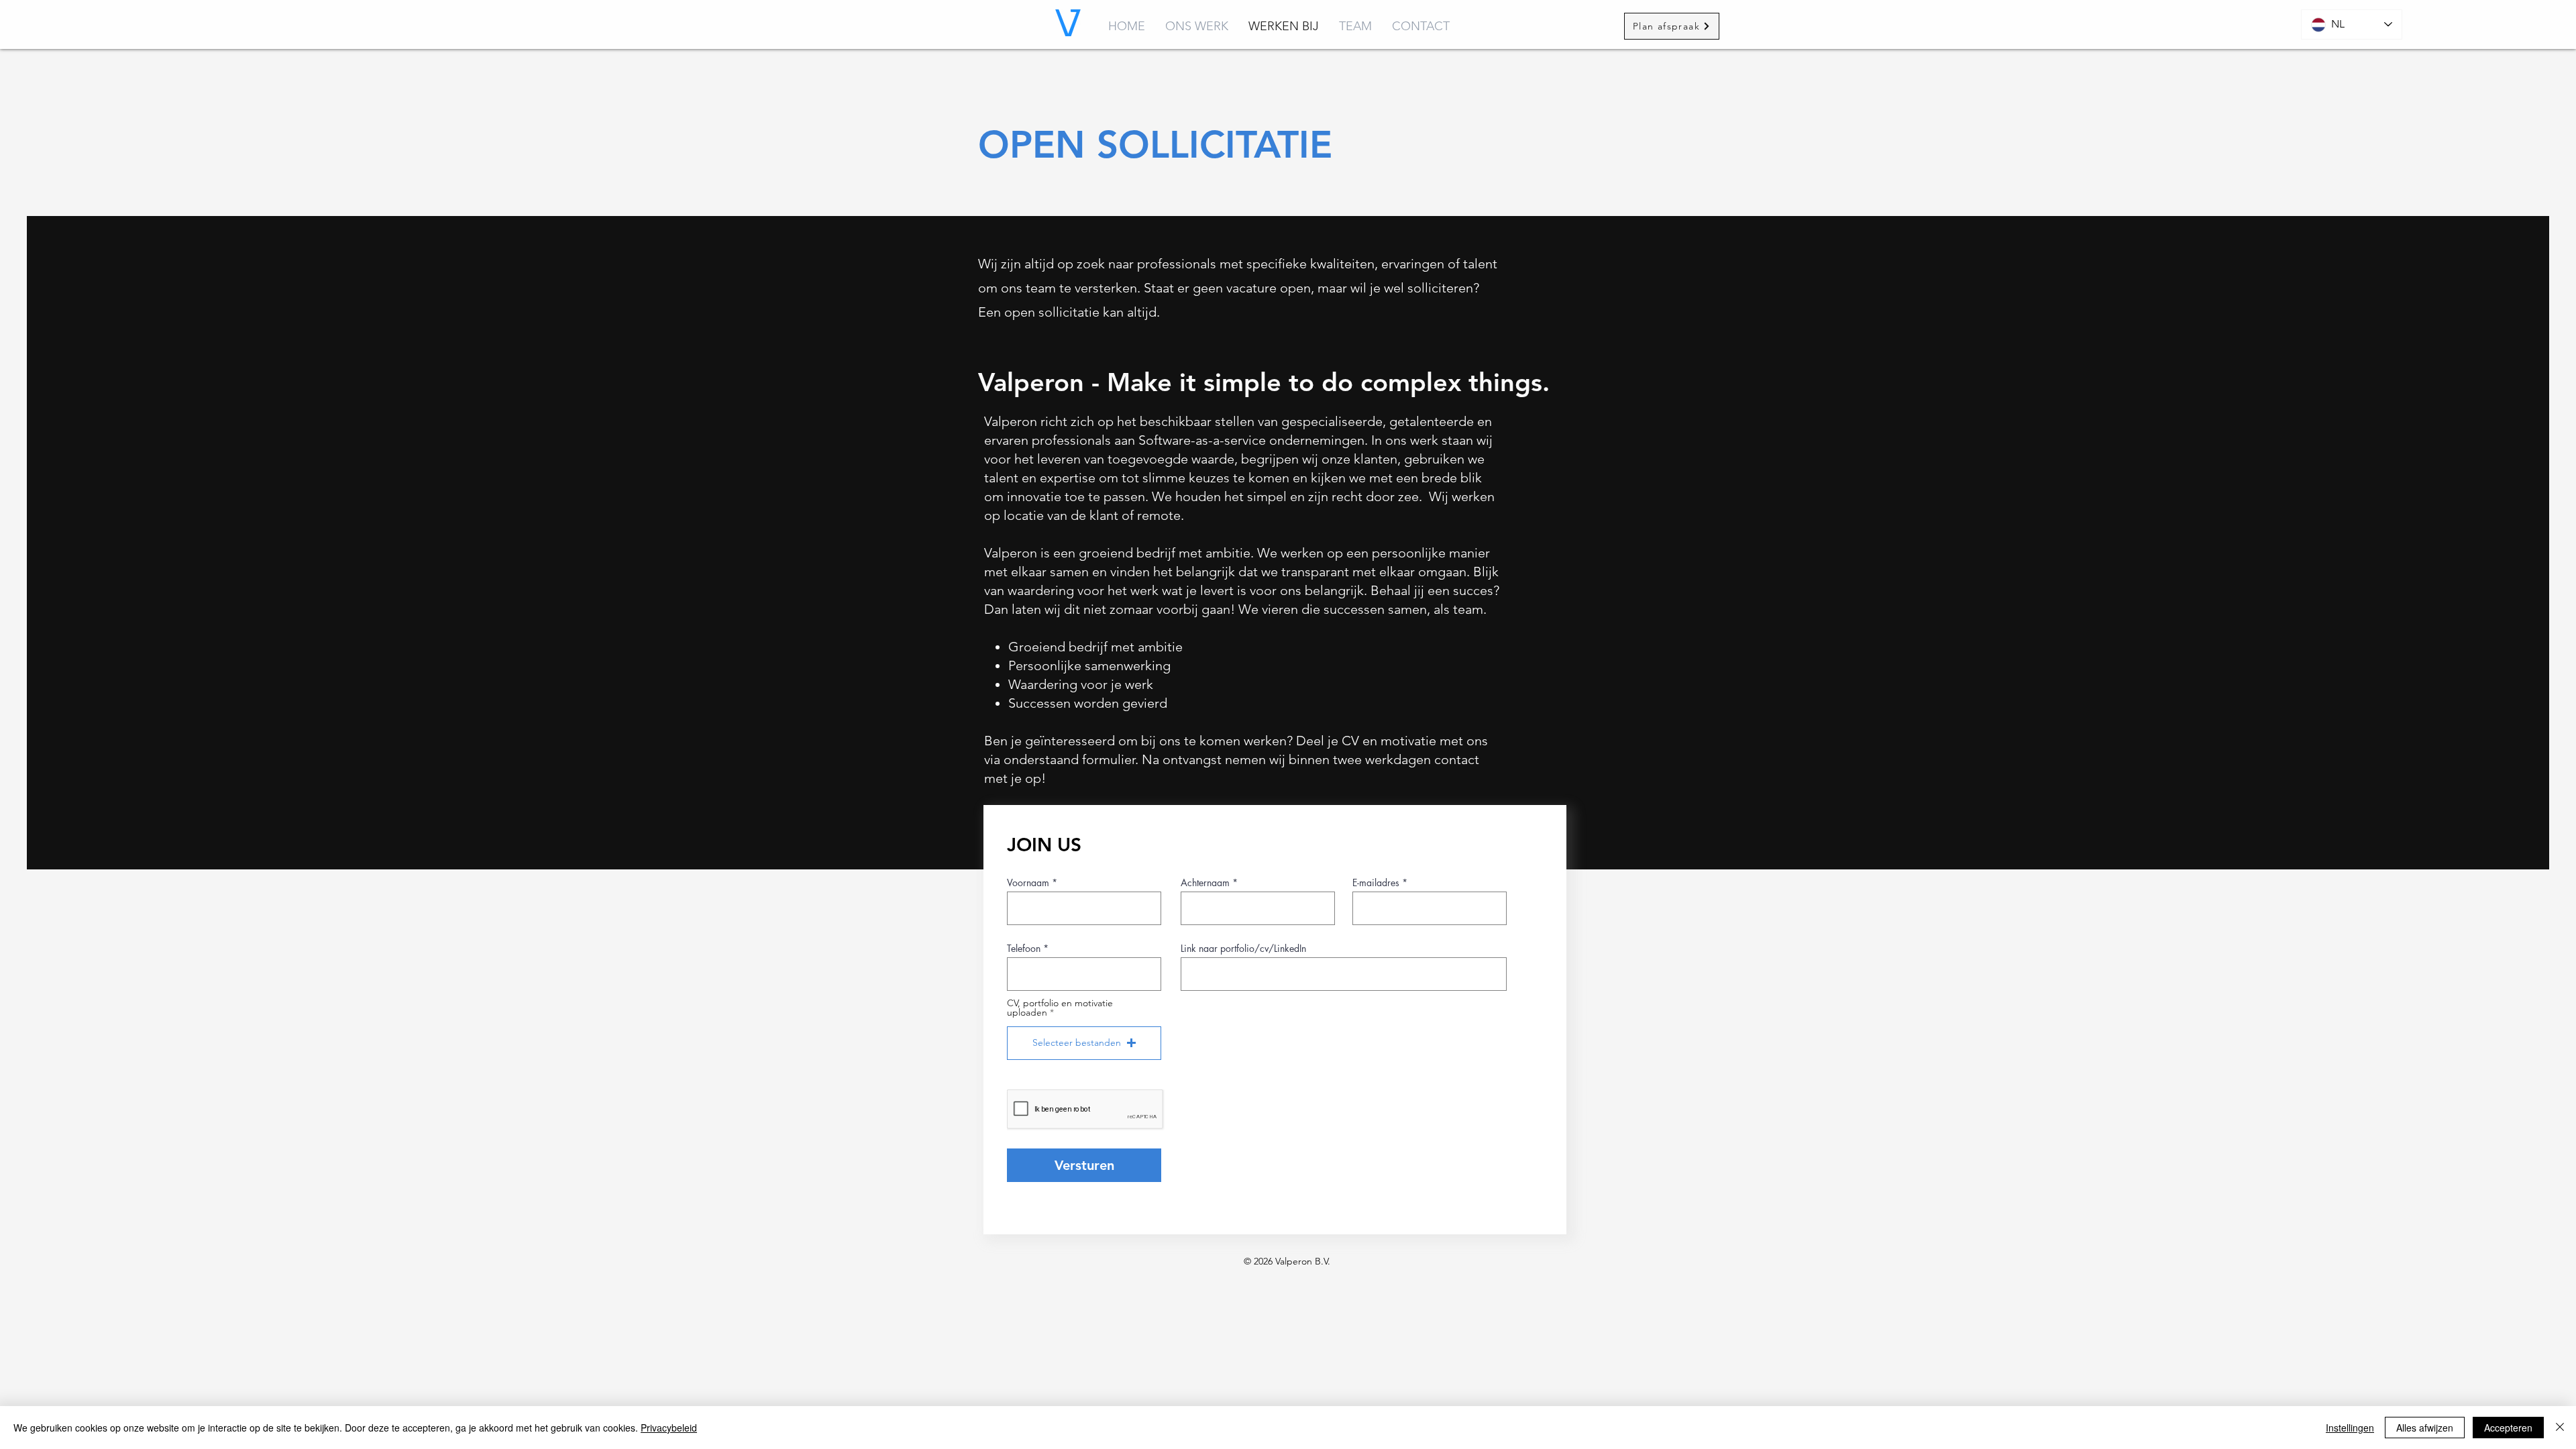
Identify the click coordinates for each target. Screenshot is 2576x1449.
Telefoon (1024, 949)
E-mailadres (1376, 883)
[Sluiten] (2560, 1428)
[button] (1084, 1043)
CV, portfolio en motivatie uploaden (1060, 1008)
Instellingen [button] (2350, 1428)
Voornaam (1028, 883)
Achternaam (1205, 883)
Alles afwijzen (2425, 1428)
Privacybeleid (669, 1428)
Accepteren (2508, 1428)
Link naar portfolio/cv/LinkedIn (1243, 949)
